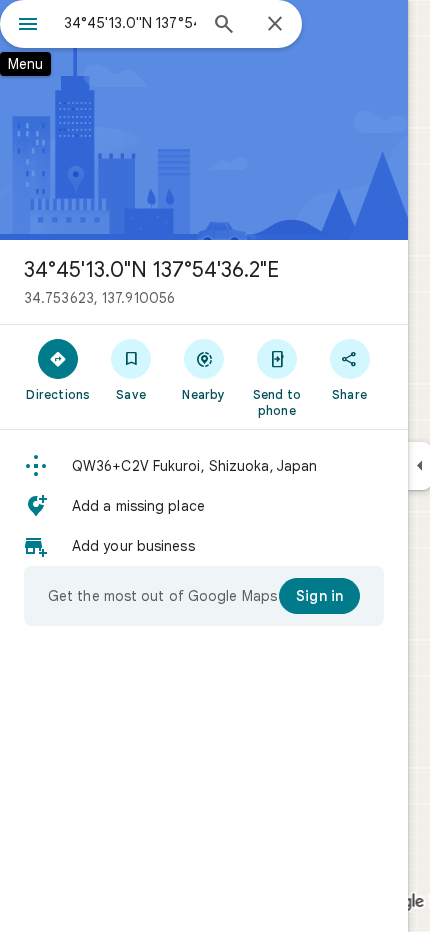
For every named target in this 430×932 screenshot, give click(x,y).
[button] (204, 466)
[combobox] (130, 23)
